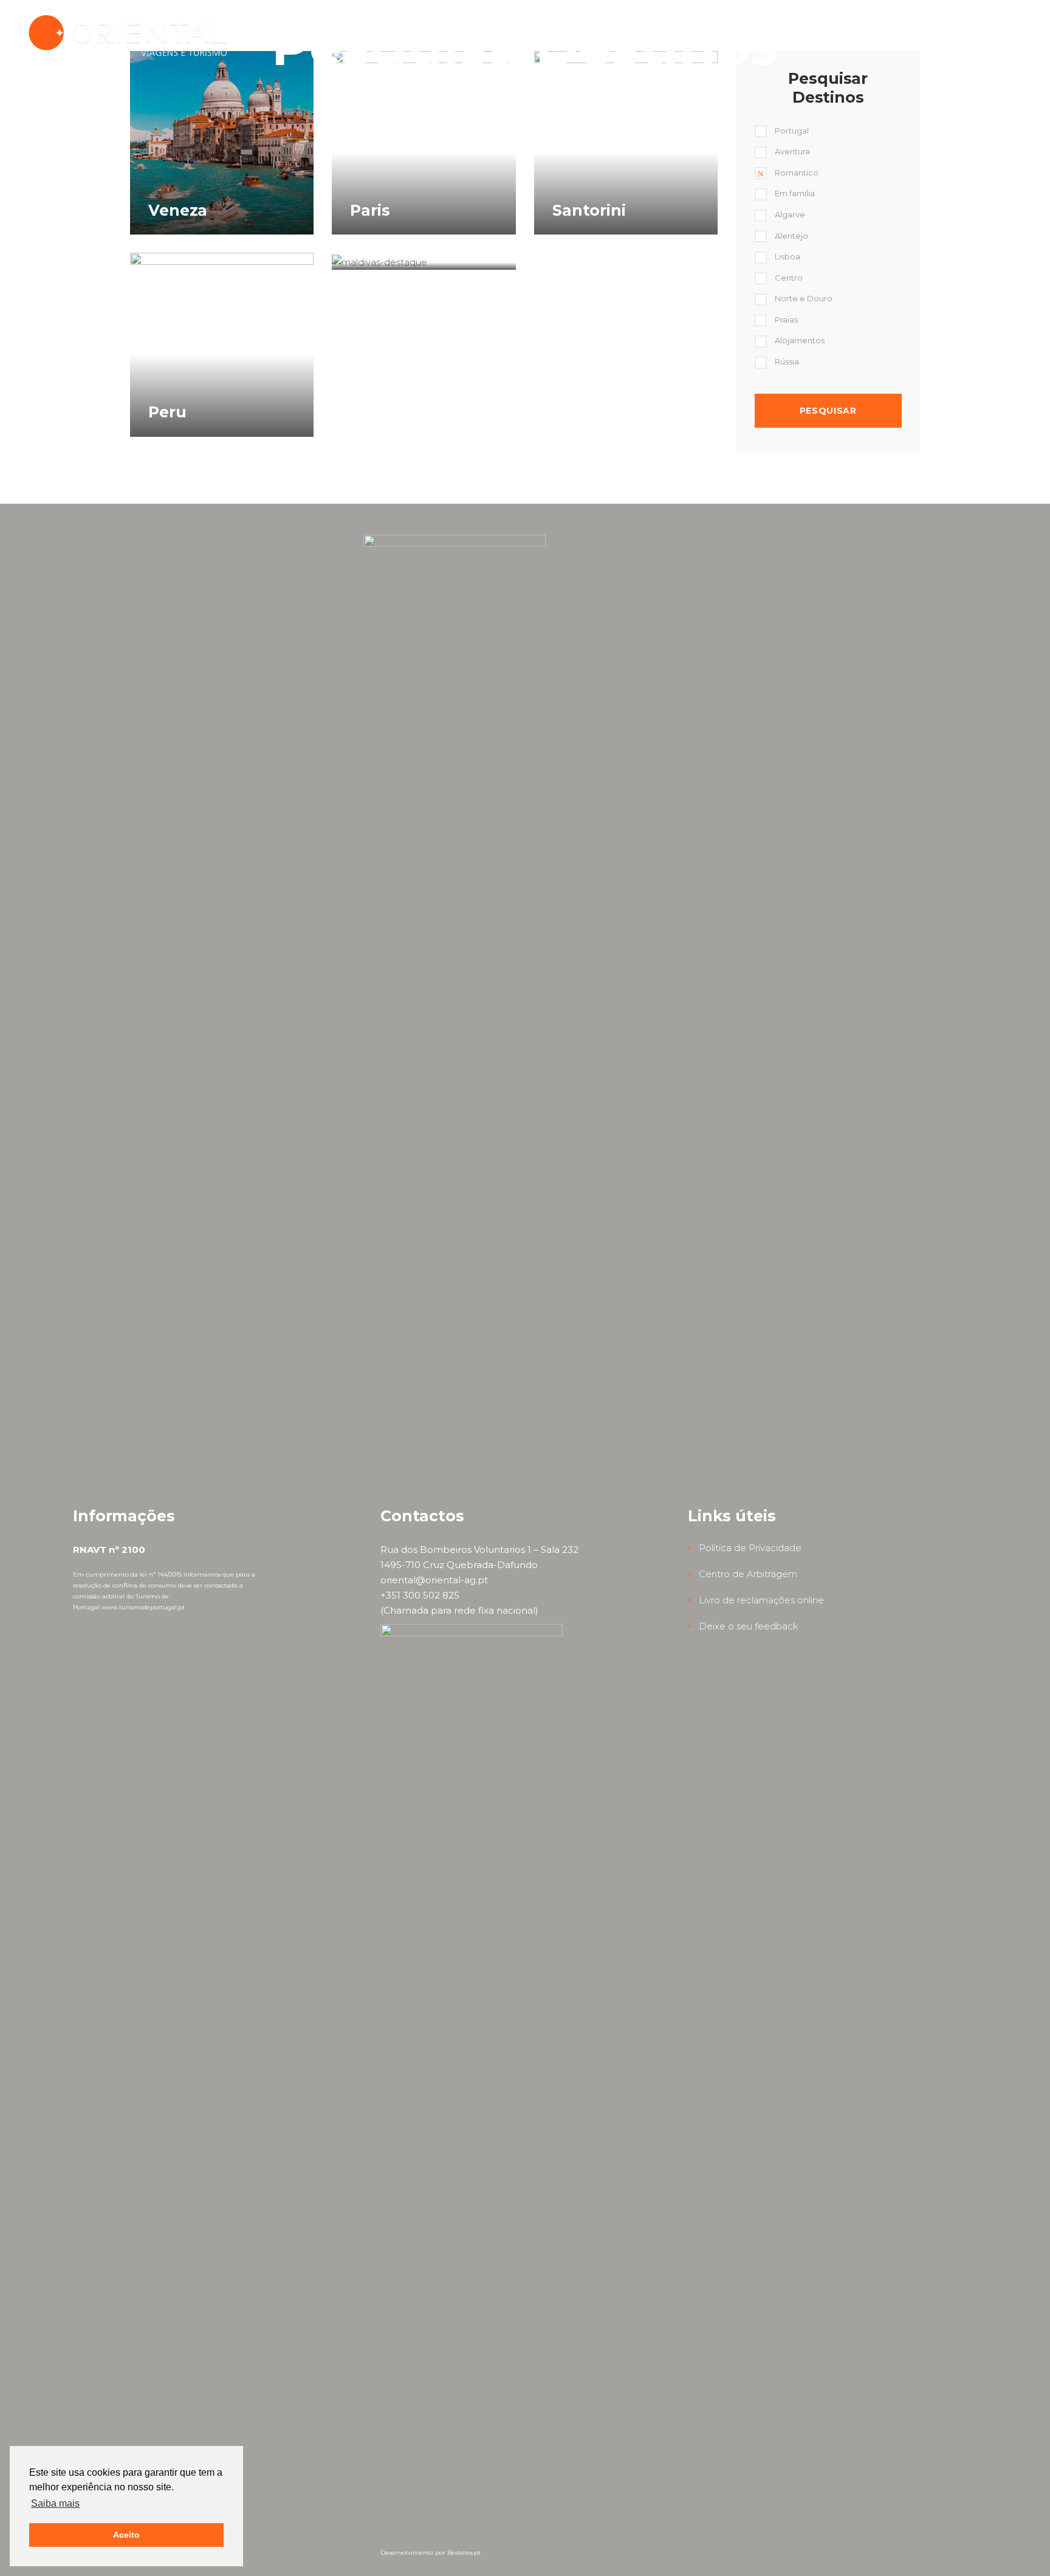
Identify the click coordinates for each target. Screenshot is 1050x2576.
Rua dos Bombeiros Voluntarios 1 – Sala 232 (479, 1550)
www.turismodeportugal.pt (143, 1607)
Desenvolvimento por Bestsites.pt (431, 2553)
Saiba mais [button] (55, 2503)
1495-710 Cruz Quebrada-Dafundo (459, 1565)
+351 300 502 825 (420, 1595)
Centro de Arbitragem (748, 1574)
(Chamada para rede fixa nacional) (459, 1610)
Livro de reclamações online (761, 1600)
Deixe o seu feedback (749, 1626)
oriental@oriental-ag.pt (434, 1580)
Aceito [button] (126, 2535)
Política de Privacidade (750, 1548)
